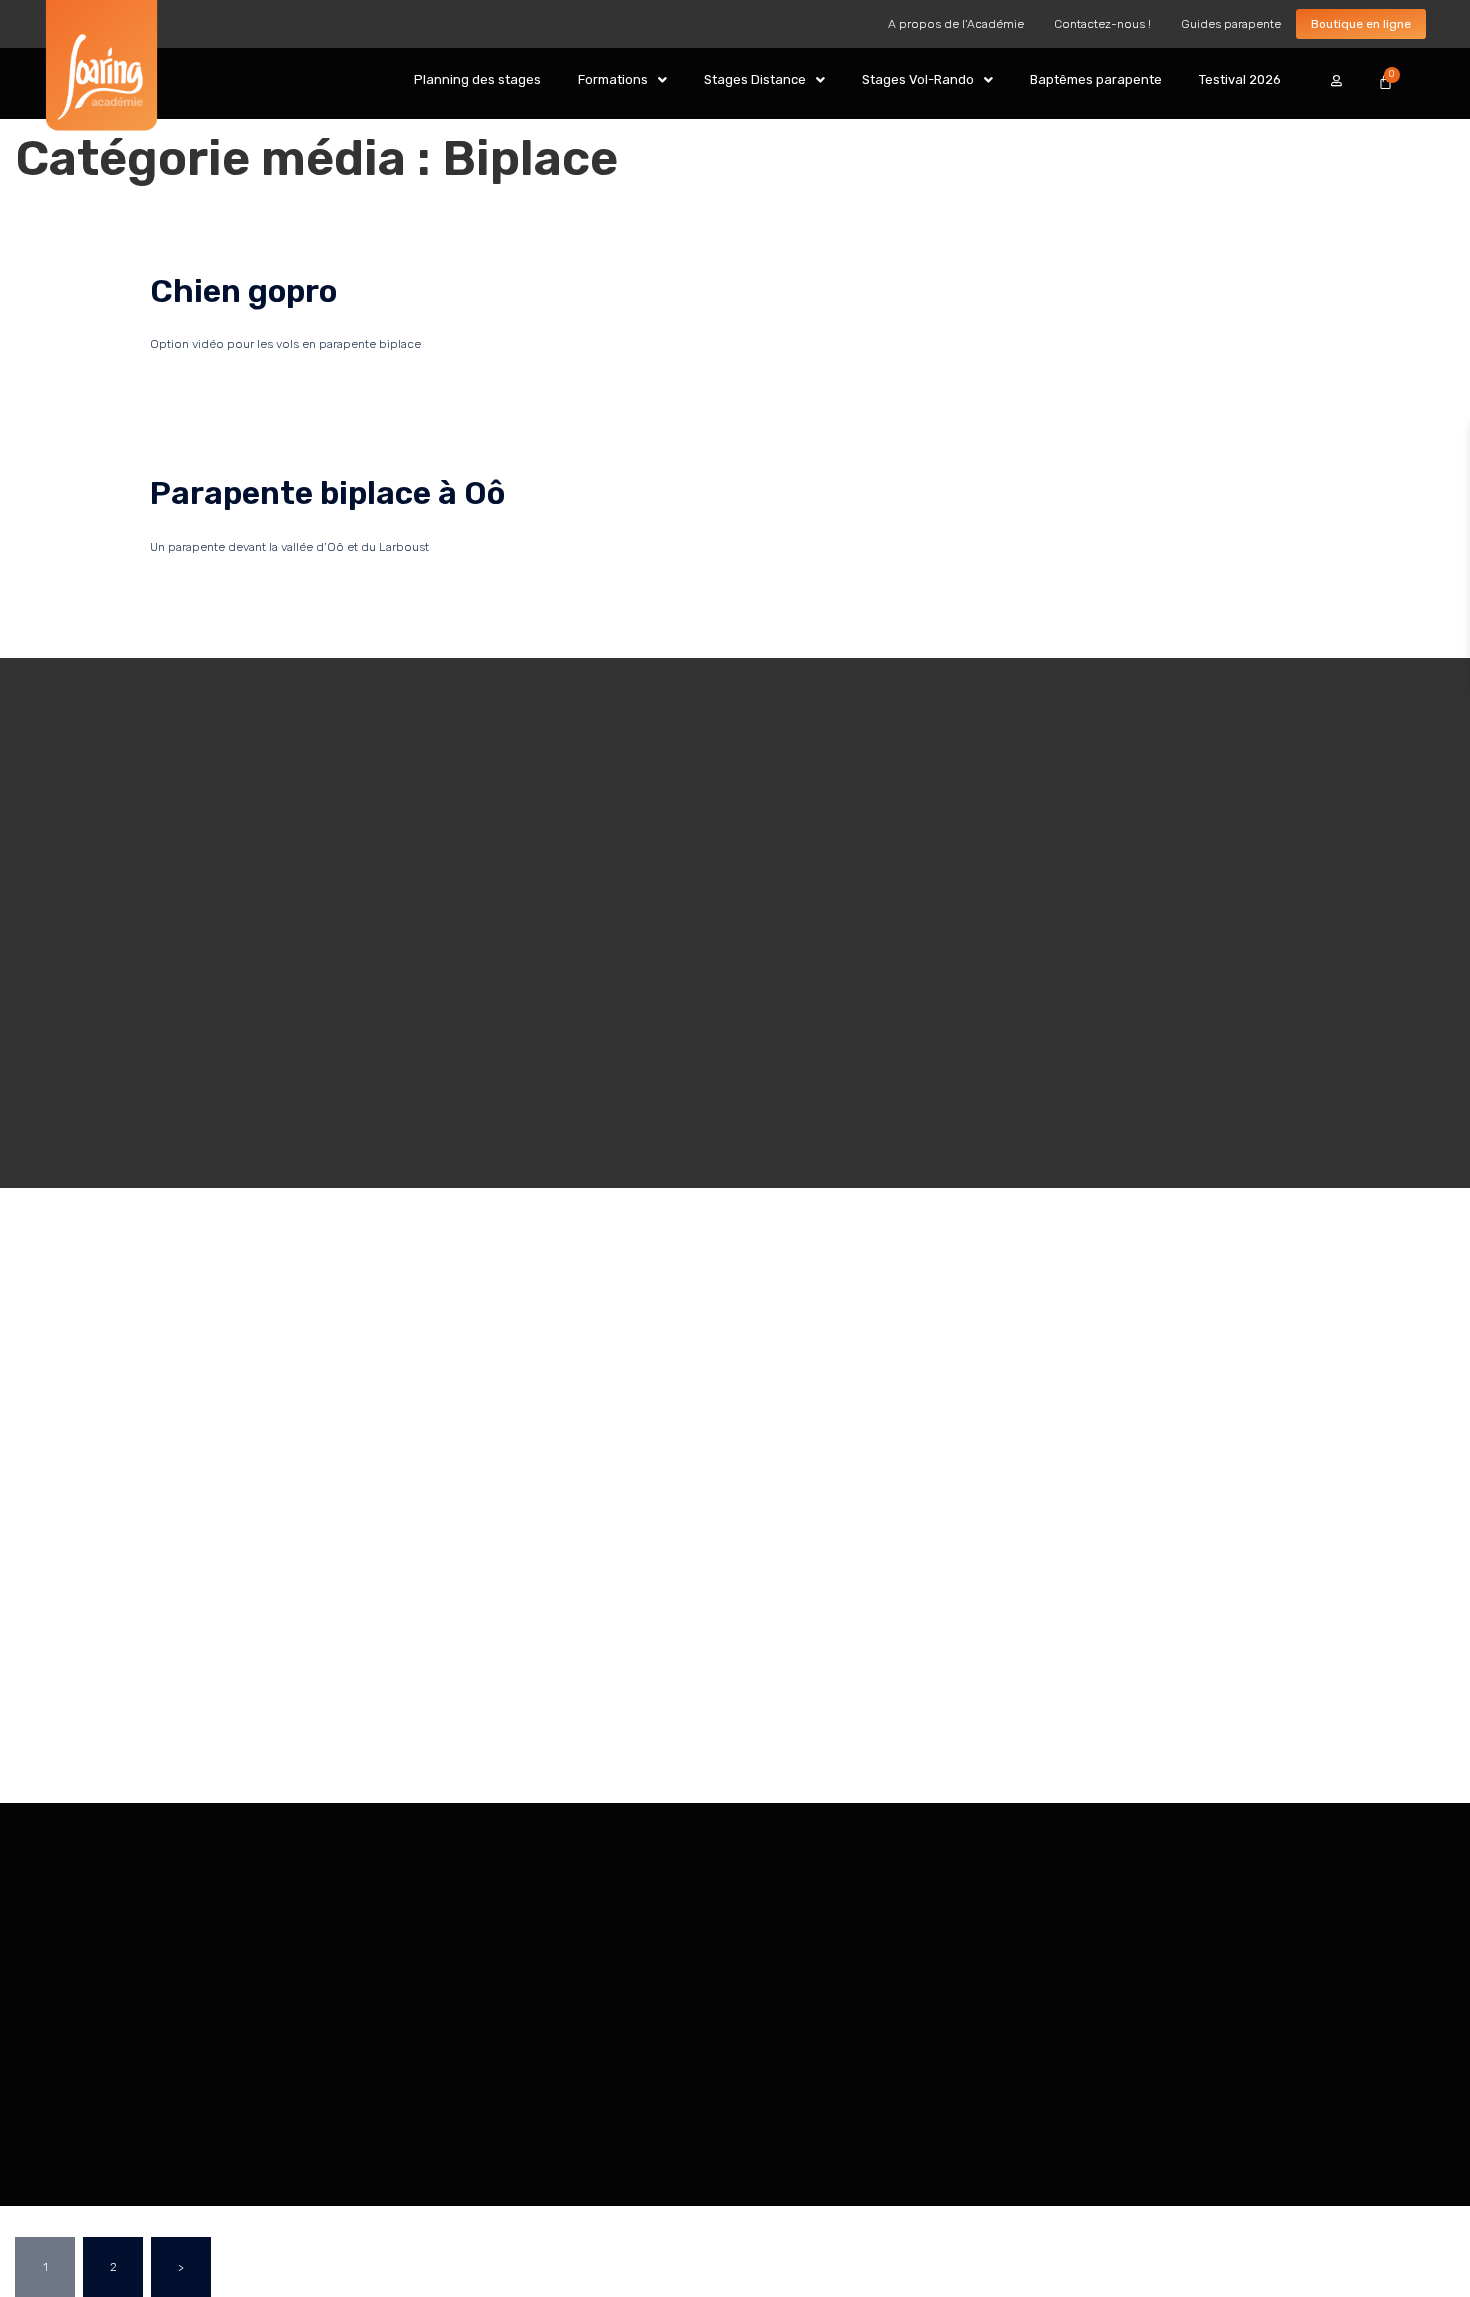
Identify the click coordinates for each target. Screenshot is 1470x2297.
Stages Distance (755, 79)
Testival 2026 (1240, 79)
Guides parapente (1231, 24)
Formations (613, 79)
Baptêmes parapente (1096, 79)
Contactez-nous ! (1102, 24)
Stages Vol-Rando (918, 79)
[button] (622, 79)
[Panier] (1385, 81)
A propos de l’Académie (956, 24)
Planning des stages (477, 79)
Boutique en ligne (1361, 24)
